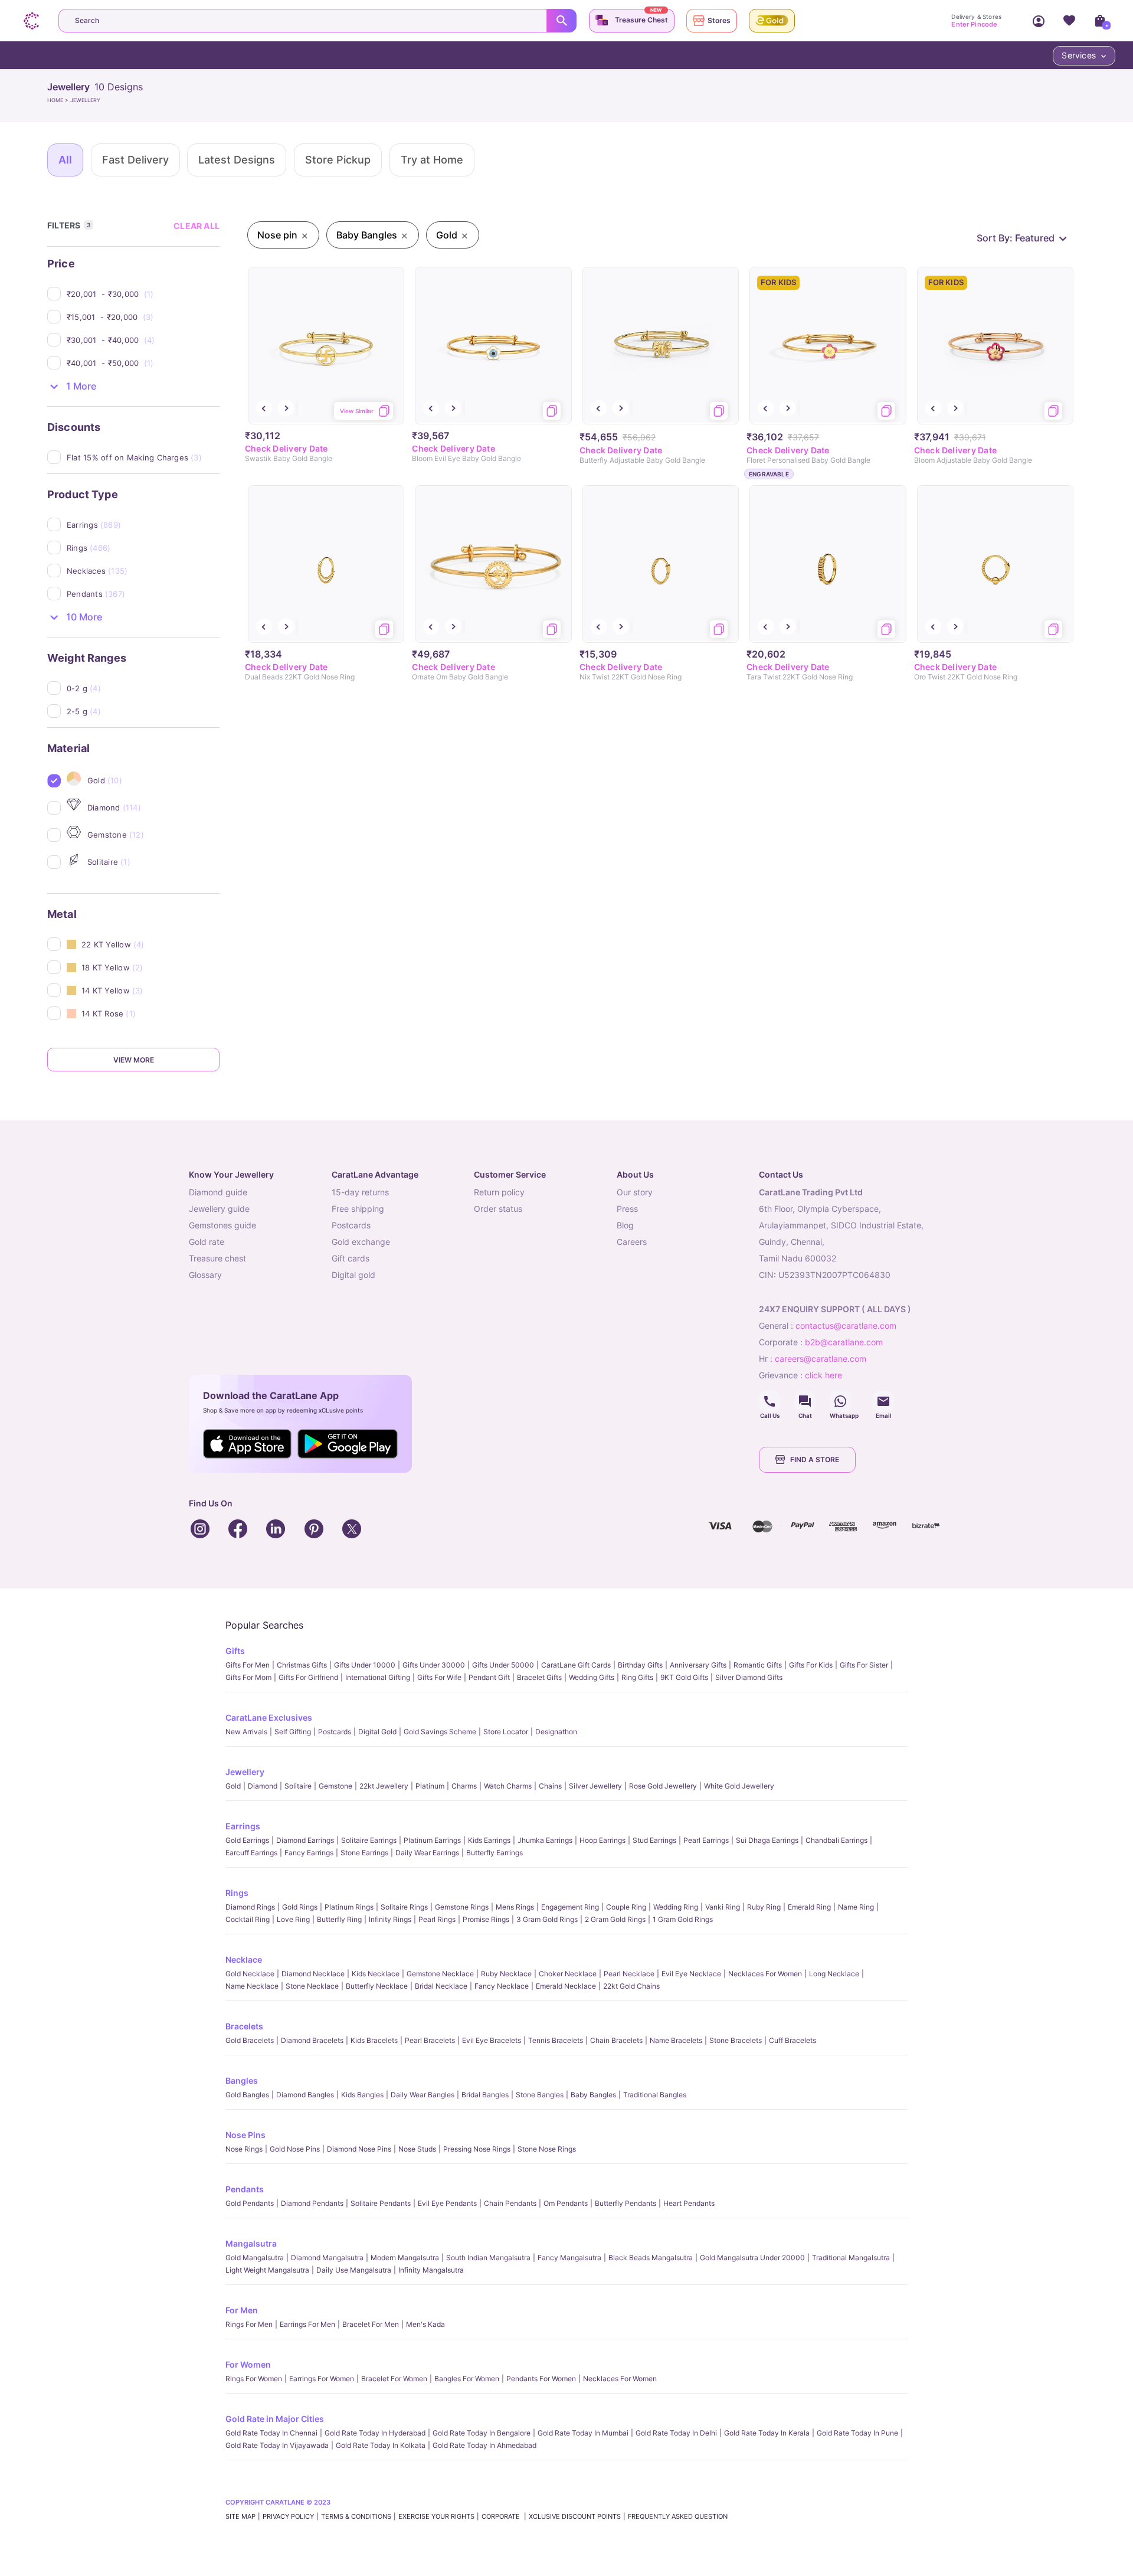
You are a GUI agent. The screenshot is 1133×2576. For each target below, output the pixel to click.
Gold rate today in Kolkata (381, 2445)
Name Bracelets (676, 2040)
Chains (550, 1786)
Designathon (556, 1732)
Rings (237, 1893)
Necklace (244, 1959)
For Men (242, 2310)
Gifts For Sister (864, 1665)
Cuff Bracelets (793, 2040)
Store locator (506, 1732)
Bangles (242, 2080)
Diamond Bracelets (312, 2040)
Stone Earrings (364, 1853)
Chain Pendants (510, 2203)
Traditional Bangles (655, 2095)
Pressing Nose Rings (477, 2149)
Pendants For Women (541, 2379)
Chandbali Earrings (836, 1840)
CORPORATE (502, 2516)
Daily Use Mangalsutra (354, 2270)
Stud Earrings (654, 1840)
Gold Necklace (250, 1974)
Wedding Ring (676, 1907)
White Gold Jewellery (739, 1786)
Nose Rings (244, 2149)
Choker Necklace (568, 1974)
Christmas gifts (302, 1665)
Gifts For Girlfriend (308, 1677)
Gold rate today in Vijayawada (277, 2445)
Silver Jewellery (595, 1786)
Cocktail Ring (248, 1919)
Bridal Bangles (485, 2095)
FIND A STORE (815, 1459)
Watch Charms (508, 1786)
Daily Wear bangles (423, 2095)
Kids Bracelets (374, 2040)
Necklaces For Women (765, 1974)
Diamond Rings (250, 1907)
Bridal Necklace (441, 1986)
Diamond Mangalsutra (327, 2258)
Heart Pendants (689, 2203)
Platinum (430, 1786)
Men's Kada (425, 2324)
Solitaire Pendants (381, 2203)
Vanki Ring (723, 1907)
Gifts (235, 1651)
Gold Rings (300, 1907)
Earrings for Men (307, 2324)
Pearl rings (437, 1919)
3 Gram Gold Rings (547, 1919)
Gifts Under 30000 (434, 1665)
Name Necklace (252, 1986)
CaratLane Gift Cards (576, 1665)
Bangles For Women (467, 2379)
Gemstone (335, 1786)
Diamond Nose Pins (359, 2149)
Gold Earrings (247, 1840)
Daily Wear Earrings (427, 1853)
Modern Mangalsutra (405, 2258)
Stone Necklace (312, 1986)
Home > (59, 100)
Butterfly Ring (339, 1919)
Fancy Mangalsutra (569, 2258)
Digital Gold (377, 1732)
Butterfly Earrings (495, 1853)
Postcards (335, 1732)
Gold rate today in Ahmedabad (484, 2445)
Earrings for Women (322, 2379)
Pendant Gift (489, 1677)
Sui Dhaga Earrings (767, 1840)
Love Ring (293, 1919)
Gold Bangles (247, 2095)
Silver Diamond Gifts (749, 1677)
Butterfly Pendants (626, 2203)
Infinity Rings (390, 1919)
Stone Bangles (540, 2095)
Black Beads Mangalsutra (651, 2258)
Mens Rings (515, 1907)
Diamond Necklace (313, 1974)
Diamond (263, 1786)
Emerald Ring (809, 1907)
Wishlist (1069, 21)
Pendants (245, 2189)
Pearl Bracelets (430, 2040)
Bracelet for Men (371, 2324)
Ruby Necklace (506, 1974)
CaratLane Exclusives (269, 1717)
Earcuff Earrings (251, 1853)
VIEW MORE (134, 1060)
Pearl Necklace (629, 1974)
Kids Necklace (376, 1974)
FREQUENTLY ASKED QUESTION (678, 2516)
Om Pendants (566, 2203)
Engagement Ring (570, 1907)
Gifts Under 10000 (365, 1665)
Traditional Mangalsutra (851, 2258)
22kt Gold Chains (631, 1986)
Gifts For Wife (439, 1677)
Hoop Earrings (602, 1840)
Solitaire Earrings (369, 1840)
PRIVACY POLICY (288, 2516)
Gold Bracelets (250, 2040)
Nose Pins (245, 2135)
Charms (464, 1786)
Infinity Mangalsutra (431, 2270)
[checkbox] (143, 294)
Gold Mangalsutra (255, 2258)
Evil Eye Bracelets (492, 2040)
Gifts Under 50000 (503, 1665)
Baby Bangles (593, 2095)
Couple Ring (626, 1907)
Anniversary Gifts (698, 1665)
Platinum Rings (349, 1907)
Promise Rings (486, 1919)
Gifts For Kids (811, 1665)
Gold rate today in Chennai (271, 2433)
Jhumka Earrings (545, 1840)
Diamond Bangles (305, 2095)
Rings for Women (254, 2379)
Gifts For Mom (248, 1677)
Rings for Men (249, 2324)
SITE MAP (240, 2516)
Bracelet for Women (394, 2379)
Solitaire (298, 1786)
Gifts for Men (248, 1665)
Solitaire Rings (404, 1907)
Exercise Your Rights (436, 2516)
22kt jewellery (384, 1786)
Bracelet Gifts (539, 1677)
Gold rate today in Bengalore (482, 2433)
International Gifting (378, 1677)
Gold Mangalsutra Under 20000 (752, 2258)
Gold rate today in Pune (857, 2433)
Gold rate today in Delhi (676, 2433)
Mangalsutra (251, 2243)
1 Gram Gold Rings (683, 1919)
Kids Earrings (489, 1840)
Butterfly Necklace (377, 1986)
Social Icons (769, 1401)
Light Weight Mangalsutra (267, 2270)
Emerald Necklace (566, 1986)
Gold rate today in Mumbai (583, 2433)
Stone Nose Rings (547, 2149)
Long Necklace (834, 1974)
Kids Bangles (362, 2095)
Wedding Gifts (592, 1677)
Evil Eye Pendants (447, 2203)
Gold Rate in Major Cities (275, 2419)
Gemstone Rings (462, 1907)
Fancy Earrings (309, 1853)
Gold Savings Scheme (440, 1732)
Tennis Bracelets (556, 2040)
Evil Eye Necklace (691, 1974)
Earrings (243, 1826)
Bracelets (244, 2026)
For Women (248, 2364)
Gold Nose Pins (295, 2149)
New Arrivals (246, 1732)
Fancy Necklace (502, 1986)
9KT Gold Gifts (684, 1677)
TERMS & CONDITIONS (356, 2516)
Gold (233, 1786)
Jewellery (245, 1772)
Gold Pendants (250, 2203)
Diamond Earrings (305, 1840)
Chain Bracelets (616, 2040)
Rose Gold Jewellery (663, 1786)
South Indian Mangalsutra (488, 2258)
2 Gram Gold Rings (615, 1919)
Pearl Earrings (706, 1840)
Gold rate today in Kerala (767, 2433)
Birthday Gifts (640, 1665)
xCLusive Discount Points (575, 2516)
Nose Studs (417, 2149)
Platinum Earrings (432, 1840)
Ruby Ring (764, 1907)
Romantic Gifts (758, 1665)
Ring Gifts (637, 1677)
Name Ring (856, 1907)
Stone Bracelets (736, 2040)
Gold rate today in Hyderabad (375, 2433)
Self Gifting (293, 1732)
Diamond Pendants (312, 2203)
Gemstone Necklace (440, 1974)
